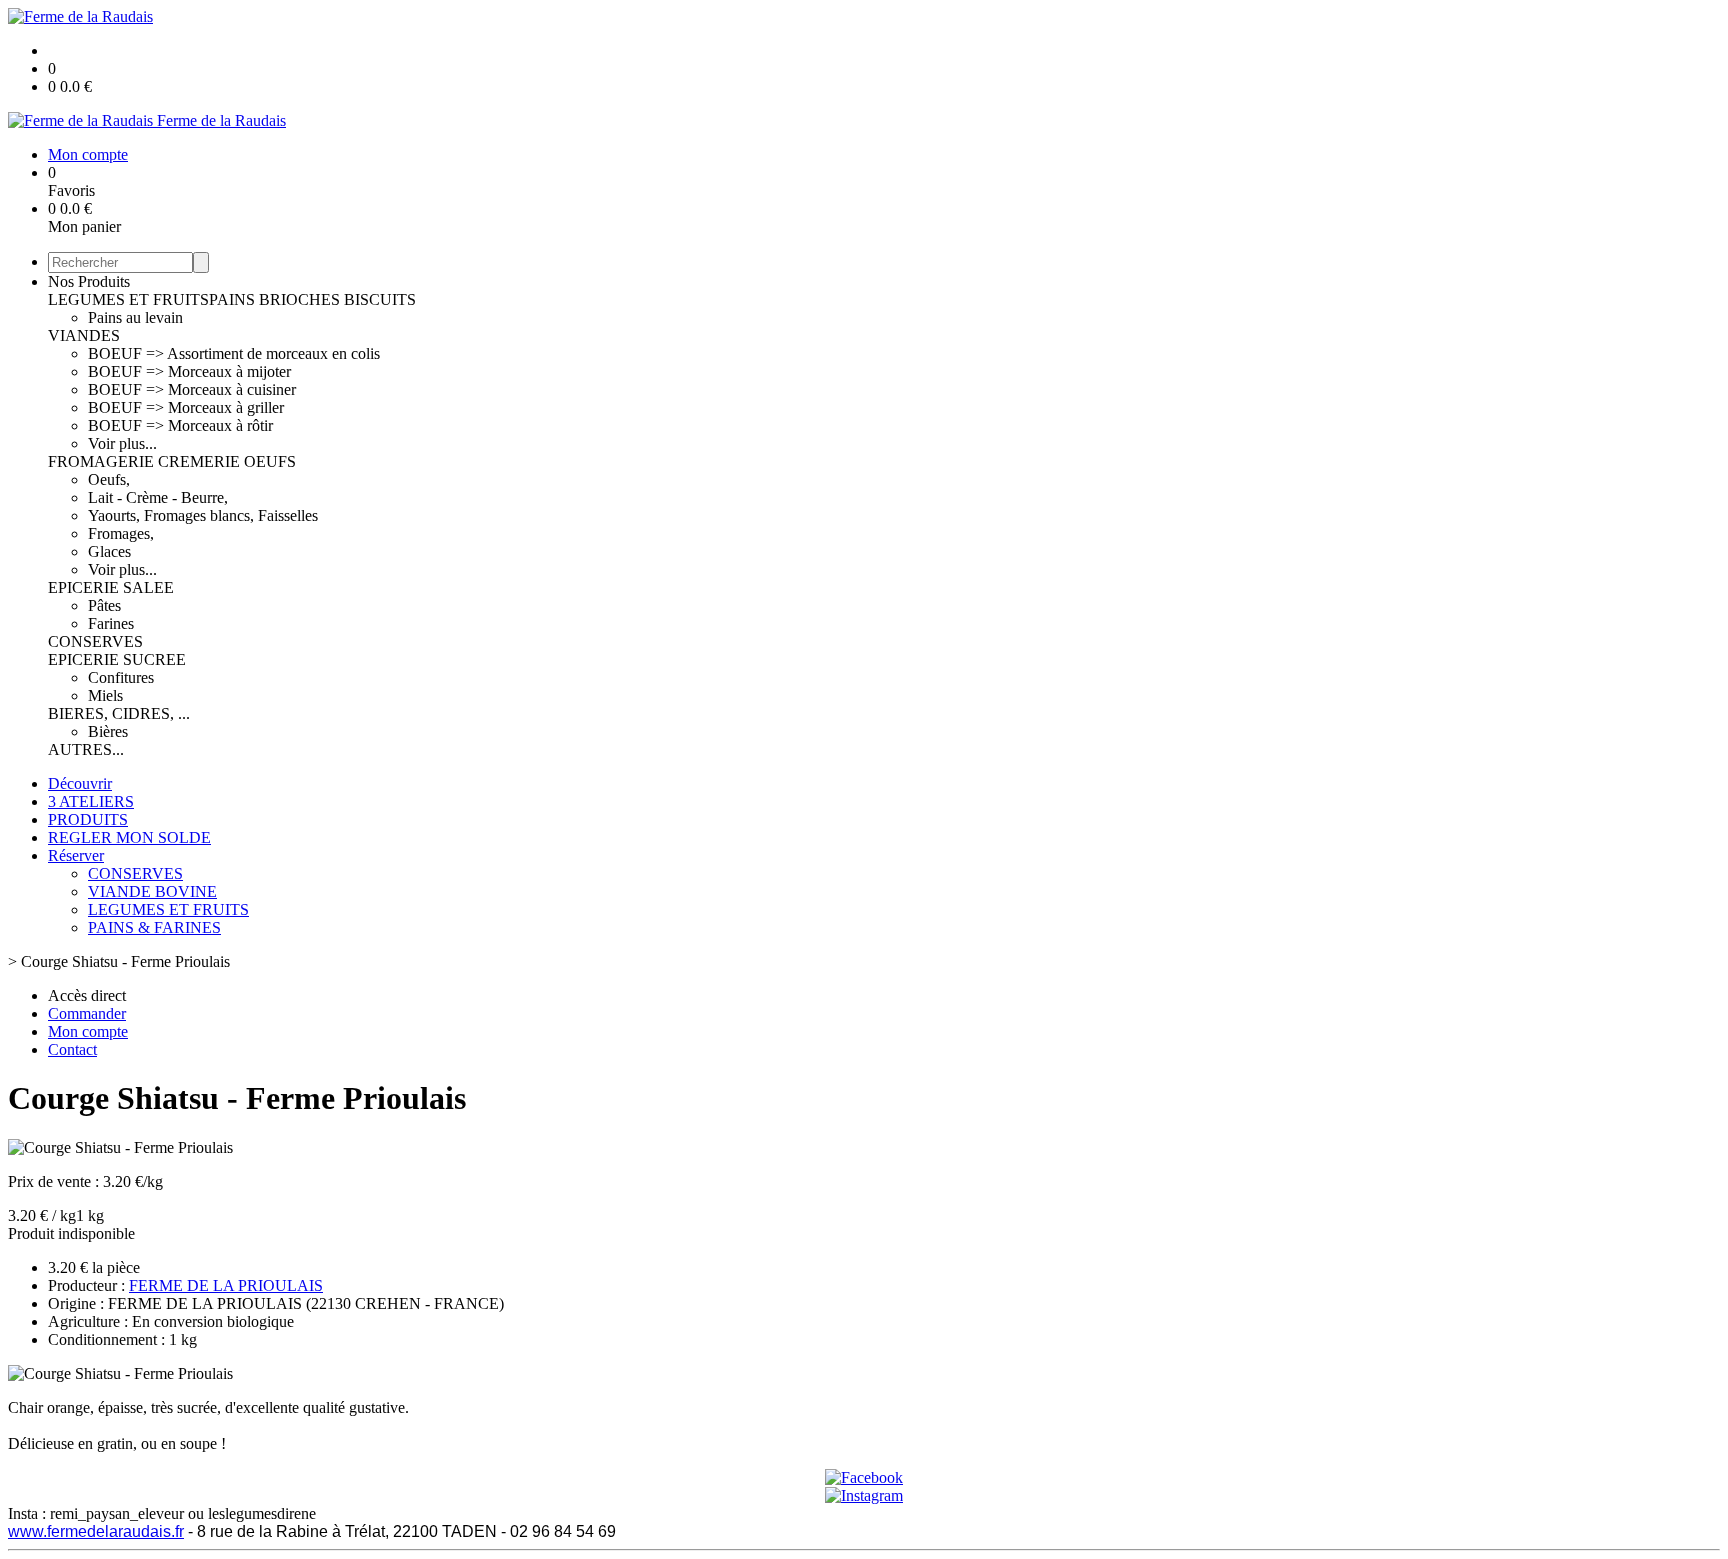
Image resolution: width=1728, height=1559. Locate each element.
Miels (105, 695)
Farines (111, 623)
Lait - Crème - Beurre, (158, 497)
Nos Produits (89, 281)
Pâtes (104, 605)
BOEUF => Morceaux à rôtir (180, 425)
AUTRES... (86, 749)
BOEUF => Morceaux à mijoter (189, 371)
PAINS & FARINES (154, 927)
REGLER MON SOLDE (129, 837)
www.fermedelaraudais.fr (96, 1531)
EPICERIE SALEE (111, 587)
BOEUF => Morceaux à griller (186, 407)
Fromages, (121, 533)
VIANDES (84, 335)
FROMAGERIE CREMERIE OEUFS (172, 461)
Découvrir (80, 783)
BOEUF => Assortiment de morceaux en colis (234, 353)
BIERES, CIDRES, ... (119, 713)
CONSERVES (95, 641)
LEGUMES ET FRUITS (128, 299)
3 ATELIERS (91, 801)
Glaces (109, 551)
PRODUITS (88, 819)
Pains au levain (135, 317)
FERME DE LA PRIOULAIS (226, 1285)
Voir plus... (122, 443)
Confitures (121, 677)
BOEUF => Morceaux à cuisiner (192, 389)
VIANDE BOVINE (152, 891)
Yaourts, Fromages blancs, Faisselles (203, 515)
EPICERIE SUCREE (117, 659)
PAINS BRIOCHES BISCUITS (312, 299)
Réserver (76, 855)
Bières (108, 731)
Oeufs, (109, 479)
